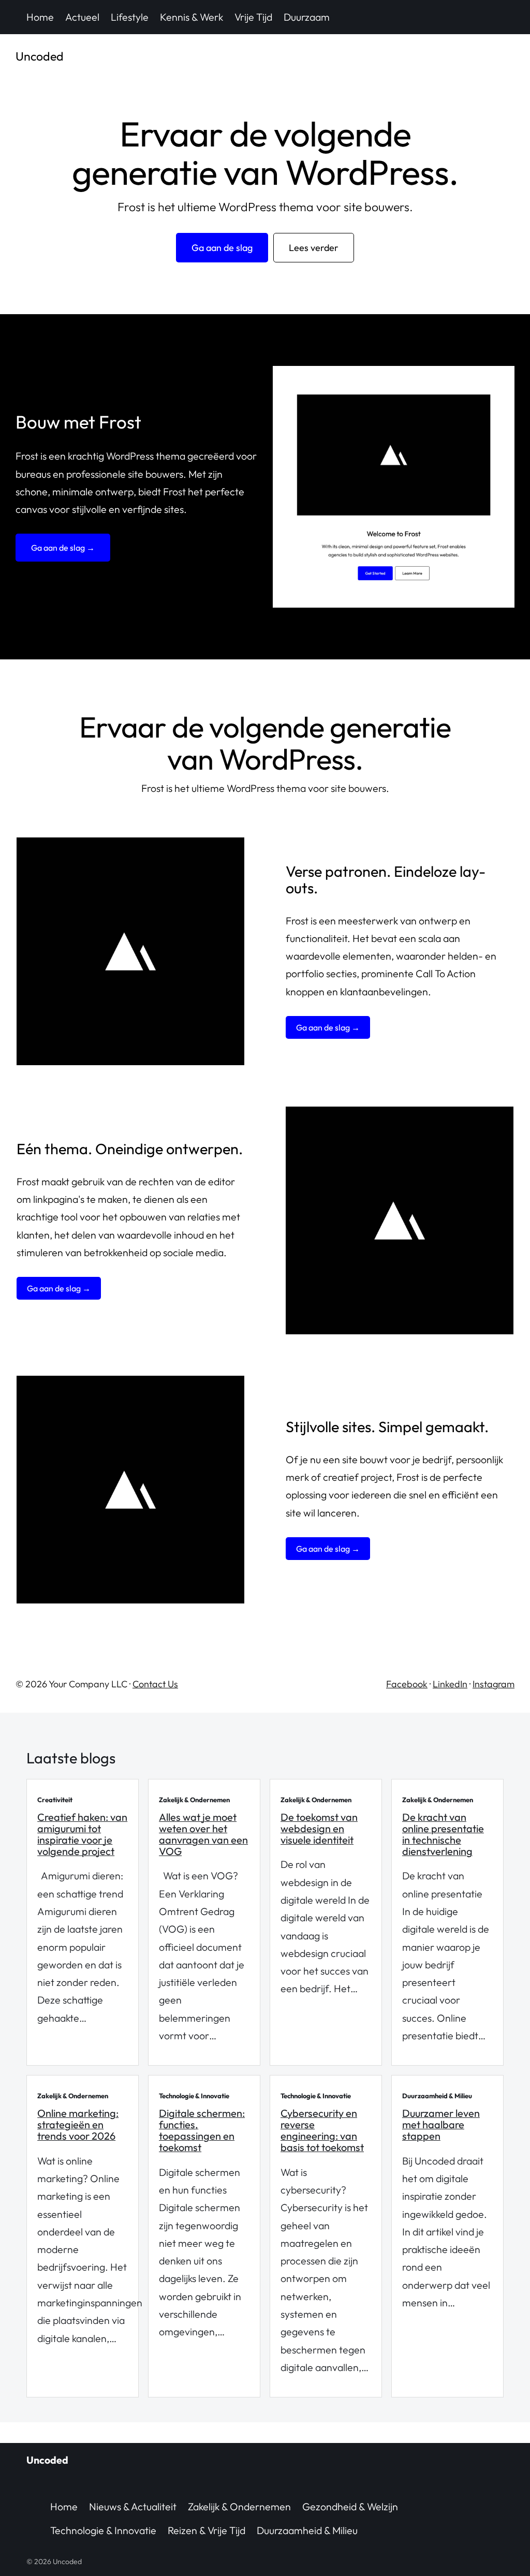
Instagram (494, 1684)
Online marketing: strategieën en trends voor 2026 (78, 2124)
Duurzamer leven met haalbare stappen (441, 2124)
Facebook (407, 1684)
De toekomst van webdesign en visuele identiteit (319, 1828)
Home (40, 17)
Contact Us (155, 1684)
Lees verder (314, 248)
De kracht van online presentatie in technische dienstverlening (443, 1834)
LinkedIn (450, 1684)
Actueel (82, 17)
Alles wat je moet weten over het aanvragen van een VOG (203, 1834)
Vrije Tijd (253, 17)
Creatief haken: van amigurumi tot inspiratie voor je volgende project (82, 1834)
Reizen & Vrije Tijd (207, 2530)
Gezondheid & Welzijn (350, 2506)
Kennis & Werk (192, 17)
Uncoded (40, 56)
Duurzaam (307, 17)
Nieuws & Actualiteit (133, 2506)
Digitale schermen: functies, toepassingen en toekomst (202, 2130)
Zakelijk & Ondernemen (239, 2506)
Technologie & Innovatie (103, 2530)
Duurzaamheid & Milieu (307, 2530)
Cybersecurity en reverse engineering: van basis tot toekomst (322, 2130)
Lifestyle (130, 17)
